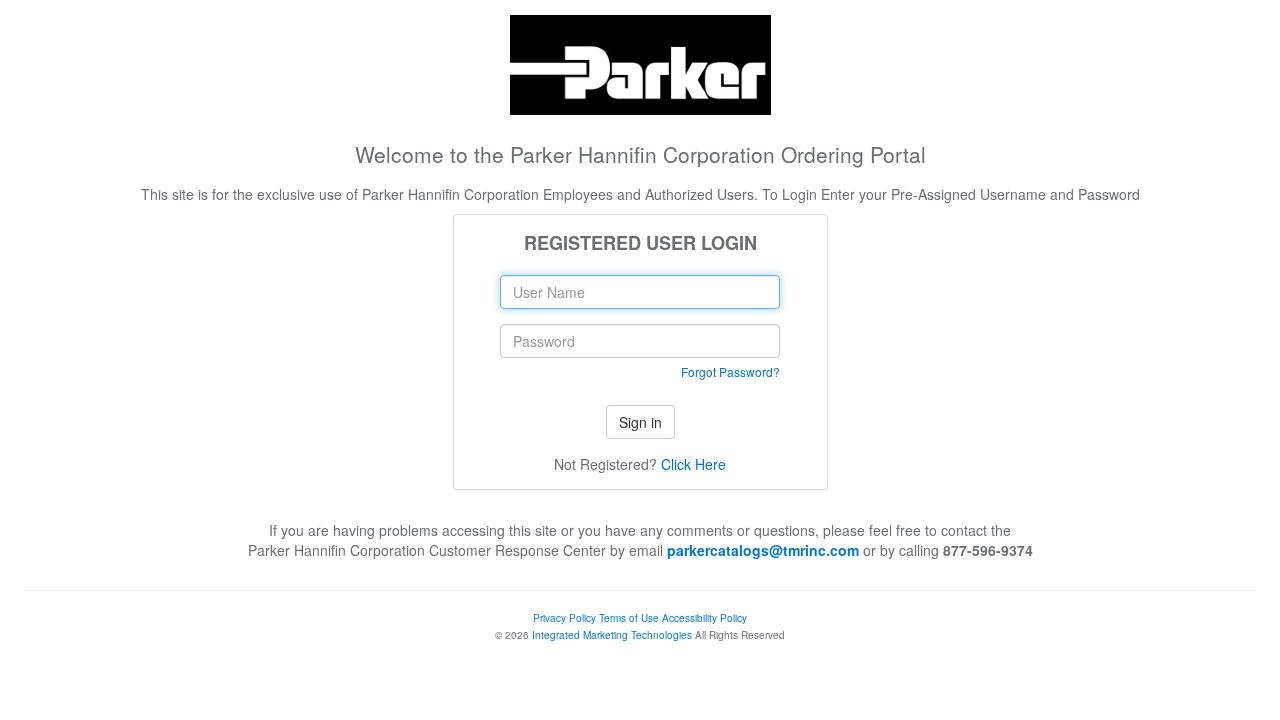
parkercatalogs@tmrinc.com (763, 550)
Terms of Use (629, 618)
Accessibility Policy (704, 618)
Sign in (640, 422)
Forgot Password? (730, 371)
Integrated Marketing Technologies (612, 635)
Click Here (693, 464)
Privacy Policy (564, 618)
